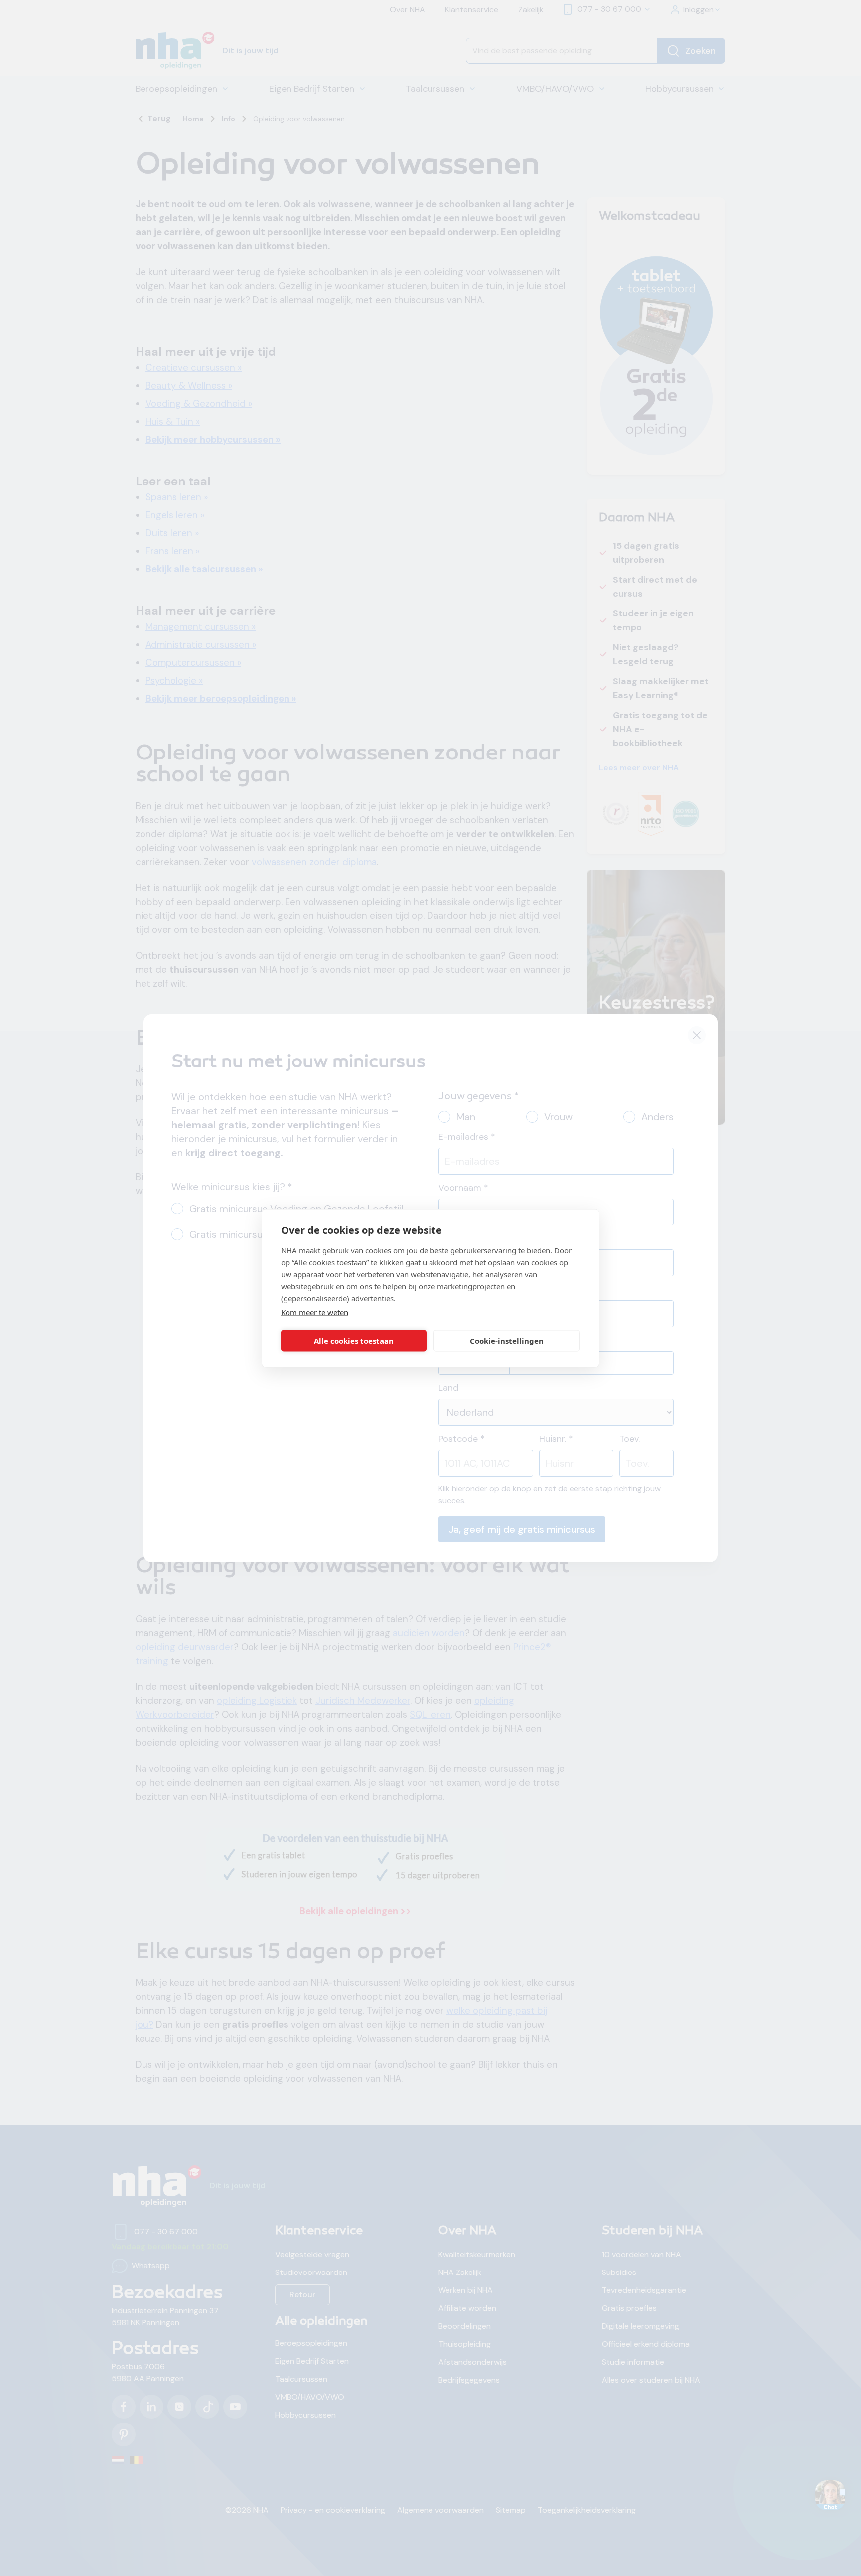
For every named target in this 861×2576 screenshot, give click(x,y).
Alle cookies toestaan (354, 1341)
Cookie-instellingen (507, 1341)
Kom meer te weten (315, 1312)
